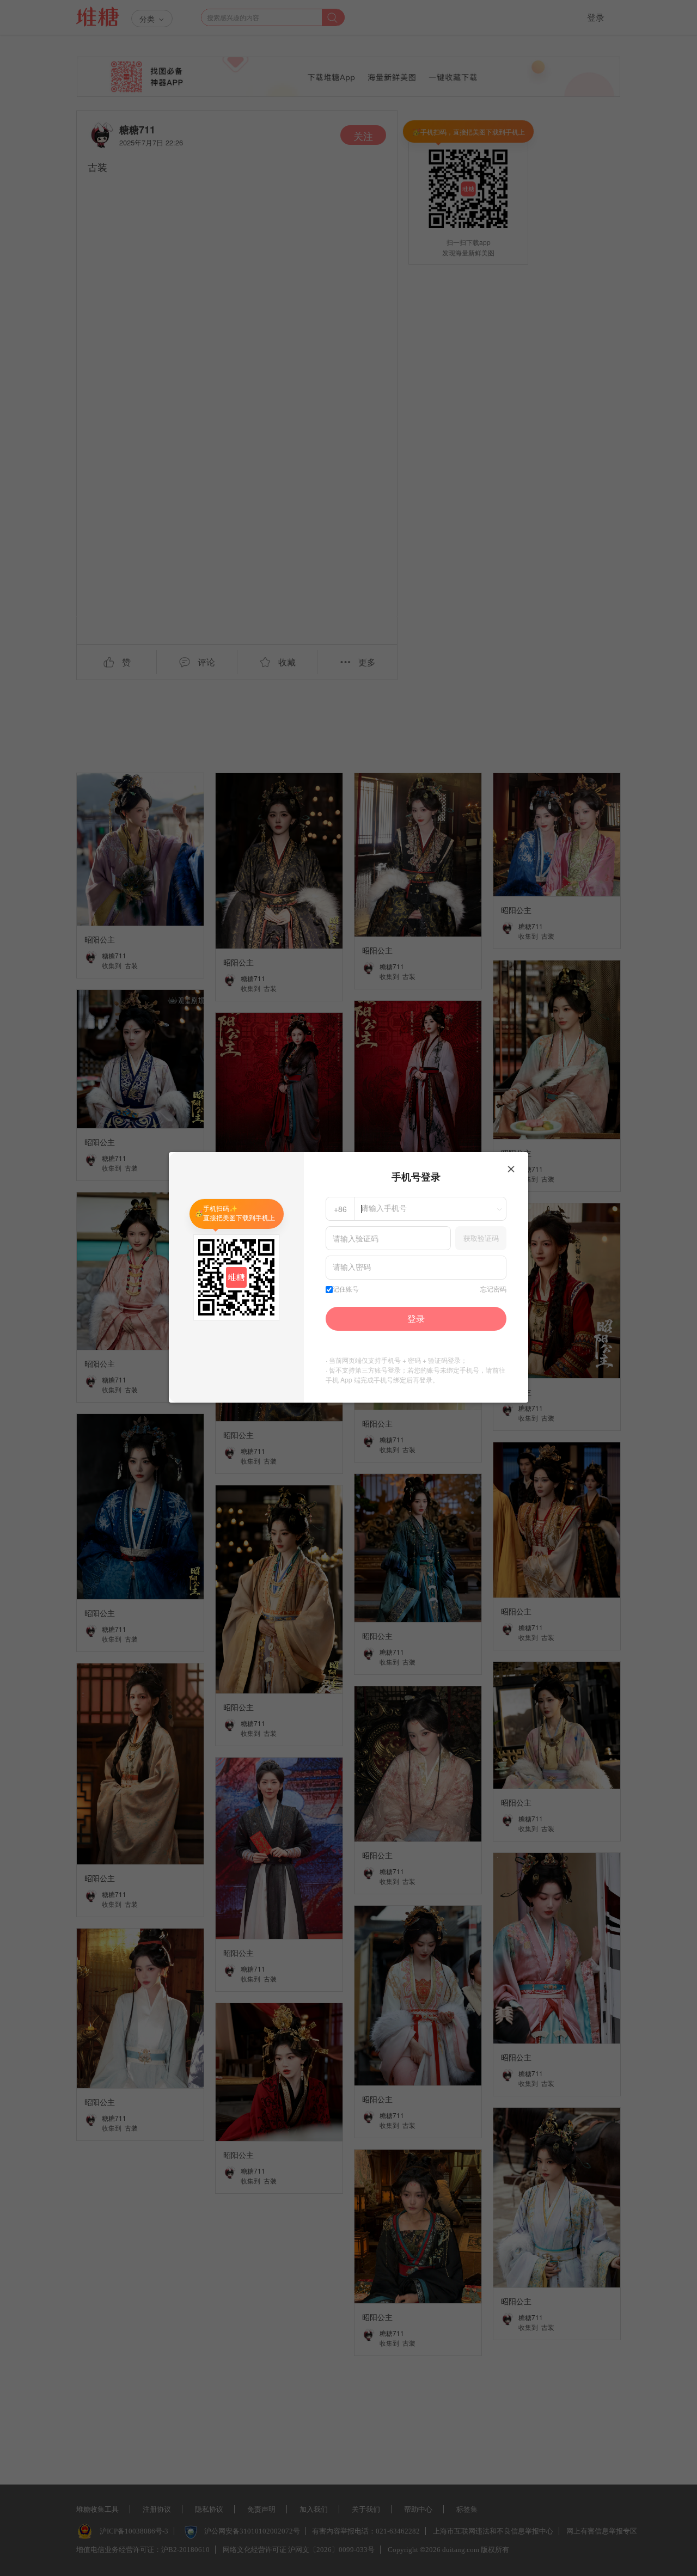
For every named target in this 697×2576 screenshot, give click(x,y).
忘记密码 (493, 1289)
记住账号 (346, 1289)
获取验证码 (481, 1238)
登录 (416, 1318)
